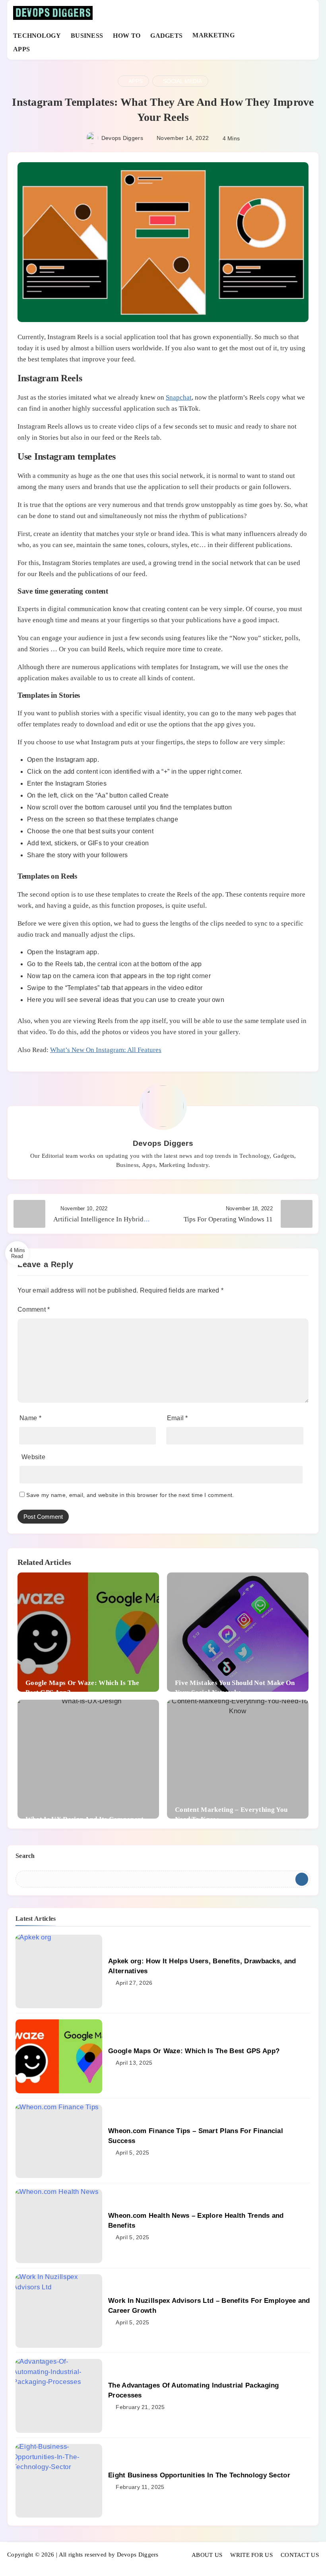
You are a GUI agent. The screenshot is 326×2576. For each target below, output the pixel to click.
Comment (34, 1309)
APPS (21, 49)
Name (30, 1418)
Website (33, 1457)
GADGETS (166, 36)
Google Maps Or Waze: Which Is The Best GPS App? (194, 2051)
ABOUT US (207, 2555)
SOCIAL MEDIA (182, 81)
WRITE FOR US (251, 2555)
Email (178, 1418)
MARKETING (213, 35)
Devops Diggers (122, 138)
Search (25, 1856)
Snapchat (179, 397)
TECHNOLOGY (37, 36)
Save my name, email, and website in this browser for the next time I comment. (130, 1495)
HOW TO (127, 36)
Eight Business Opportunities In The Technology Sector (199, 2475)
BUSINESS (87, 36)
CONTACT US (300, 2555)
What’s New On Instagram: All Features (106, 1050)
